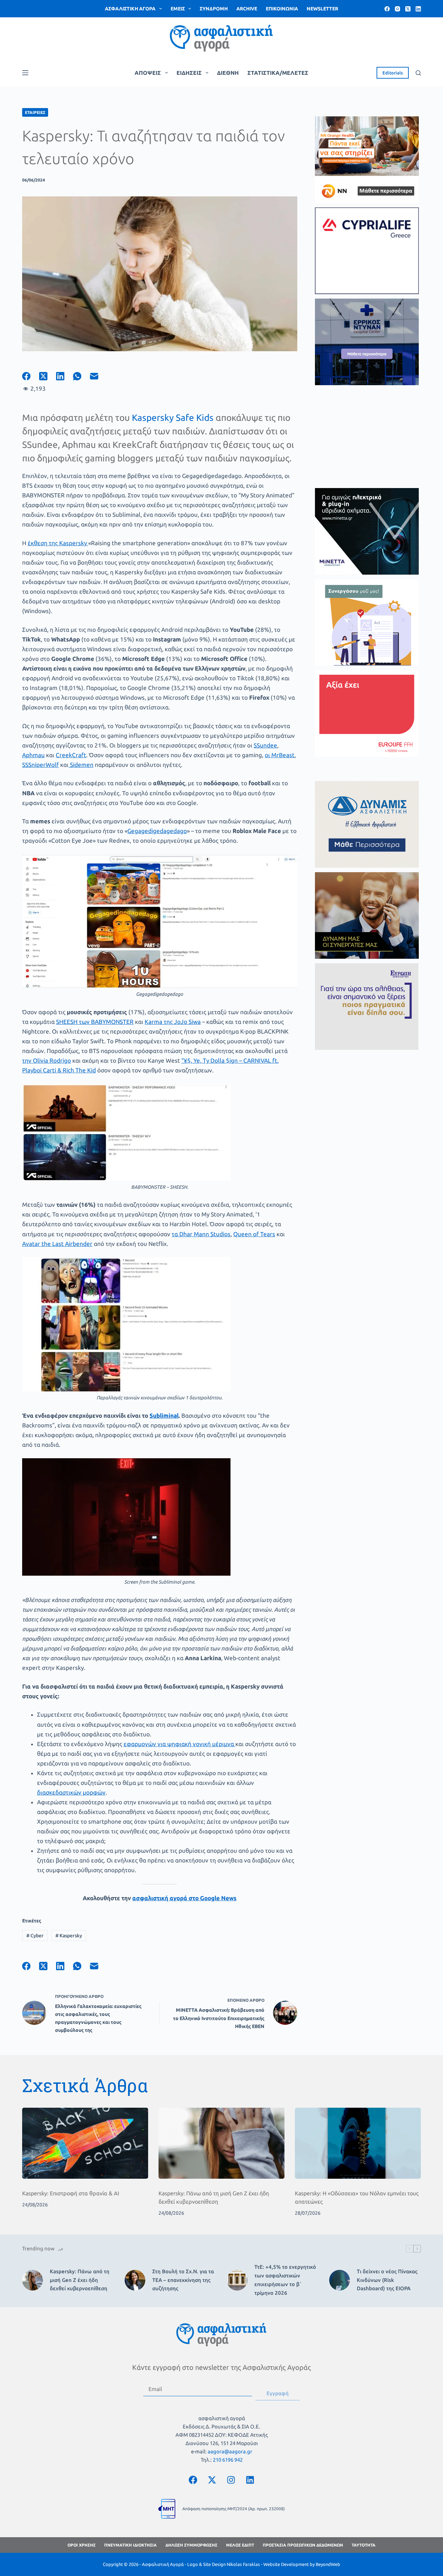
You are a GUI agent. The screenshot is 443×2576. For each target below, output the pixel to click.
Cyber (35, 1936)
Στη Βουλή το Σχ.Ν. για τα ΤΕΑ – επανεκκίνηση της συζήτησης (183, 2280)
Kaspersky (69, 1936)
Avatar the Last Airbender (57, 1244)
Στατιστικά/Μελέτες (278, 73)
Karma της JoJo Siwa (173, 1022)
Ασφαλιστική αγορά (130, 9)
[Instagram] (397, 9)
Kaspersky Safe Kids (173, 418)
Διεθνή (228, 73)
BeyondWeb (328, 2564)
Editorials (393, 73)
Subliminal (164, 1415)
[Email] (98, 376)
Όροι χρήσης (82, 2545)
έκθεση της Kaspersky (58, 543)
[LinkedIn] (418, 9)
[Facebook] (387, 9)
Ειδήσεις (189, 73)
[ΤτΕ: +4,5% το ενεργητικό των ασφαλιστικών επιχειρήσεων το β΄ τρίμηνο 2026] (237, 2280)
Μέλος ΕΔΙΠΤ (240, 2545)
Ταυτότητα (364, 2545)
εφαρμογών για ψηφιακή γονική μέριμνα (179, 1744)
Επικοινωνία (282, 9)
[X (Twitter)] (408, 9)
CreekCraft (71, 755)
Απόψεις (148, 73)
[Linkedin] (250, 2480)
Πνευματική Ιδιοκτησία (130, 2545)
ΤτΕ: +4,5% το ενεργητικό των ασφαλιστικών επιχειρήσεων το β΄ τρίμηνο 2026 (285, 2280)
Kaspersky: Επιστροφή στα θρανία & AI (71, 2193)
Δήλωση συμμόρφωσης (191, 2545)
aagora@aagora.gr (230, 2451)
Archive (247, 9)
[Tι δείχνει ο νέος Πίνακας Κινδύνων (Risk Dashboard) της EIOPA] (340, 2280)
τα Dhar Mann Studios (201, 1234)
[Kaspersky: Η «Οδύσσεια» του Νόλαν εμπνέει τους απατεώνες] (358, 2143)
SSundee (265, 745)
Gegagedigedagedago (157, 831)
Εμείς (178, 9)
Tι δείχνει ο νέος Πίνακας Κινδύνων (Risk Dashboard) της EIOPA (387, 2280)
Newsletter (322, 9)
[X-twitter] (212, 2480)
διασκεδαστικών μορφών (71, 1792)
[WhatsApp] (82, 376)
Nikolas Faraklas (243, 2564)
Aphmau (33, 755)
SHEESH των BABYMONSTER (95, 1022)
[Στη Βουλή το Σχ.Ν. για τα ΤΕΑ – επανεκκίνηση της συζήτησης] (135, 2280)
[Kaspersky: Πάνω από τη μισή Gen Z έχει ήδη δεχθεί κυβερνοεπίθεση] (221, 2143)
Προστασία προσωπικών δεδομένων (303, 2545)
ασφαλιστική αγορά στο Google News (184, 1898)
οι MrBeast (280, 755)
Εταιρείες (35, 112)
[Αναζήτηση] (418, 73)
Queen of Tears (254, 1234)
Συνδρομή (214, 9)
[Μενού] (25, 73)
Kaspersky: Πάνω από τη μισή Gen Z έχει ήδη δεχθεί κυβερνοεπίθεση (80, 2280)
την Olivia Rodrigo (47, 1060)
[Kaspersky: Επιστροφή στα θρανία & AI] (85, 2143)
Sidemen (81, 765)
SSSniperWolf (40, 765)
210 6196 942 (228, 2460)
